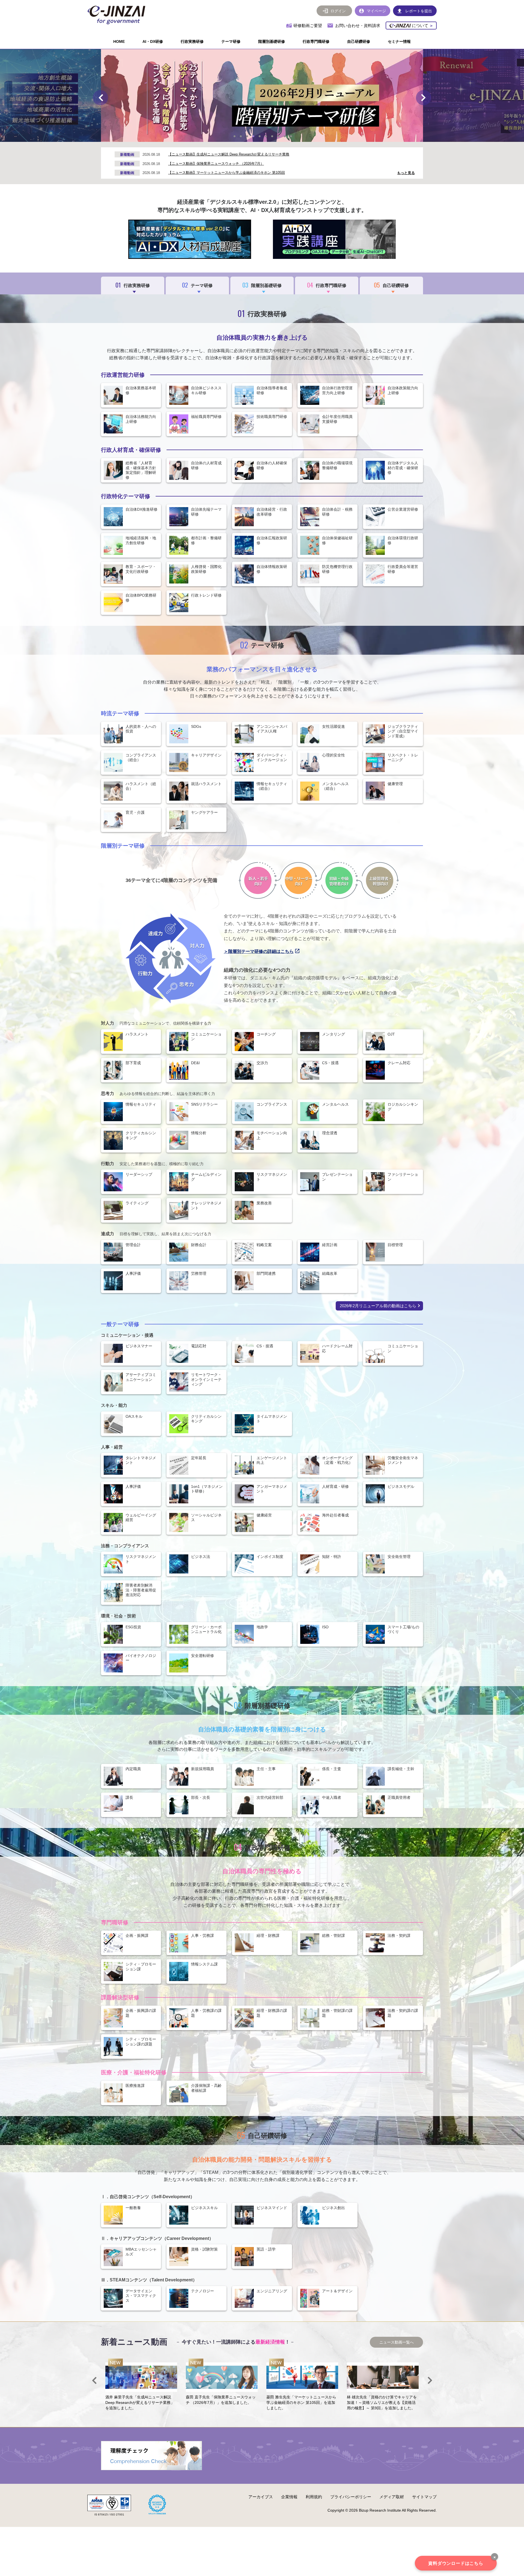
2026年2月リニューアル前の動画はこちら (378, 1306)
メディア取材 (392, 2497)
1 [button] (234, 136)
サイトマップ (424, 2497)
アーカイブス (261, 2497)
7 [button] (272, 136)
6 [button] (266, 136)
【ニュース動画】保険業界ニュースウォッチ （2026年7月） (216, 164)
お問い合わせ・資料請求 (358, 26)
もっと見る (406, 173)
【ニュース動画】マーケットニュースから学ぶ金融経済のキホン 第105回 (227, 173)
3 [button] (247, 136)
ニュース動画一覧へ (397, 2342)
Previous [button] (100, 98)
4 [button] (253, 136)
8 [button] (278, 136)
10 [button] (291, 136)
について (422, 26)
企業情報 (289, 2497)
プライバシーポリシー (351, 2497)
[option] (262, 95)
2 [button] (241, 136)
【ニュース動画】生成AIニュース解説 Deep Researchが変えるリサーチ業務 (229, 154)
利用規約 (314, 2497)
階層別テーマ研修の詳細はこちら (261, 951)
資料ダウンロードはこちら (456, 2563)
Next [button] (424, 98)
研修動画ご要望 (308, 26)
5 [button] (260, 136)
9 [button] (285, 136)
